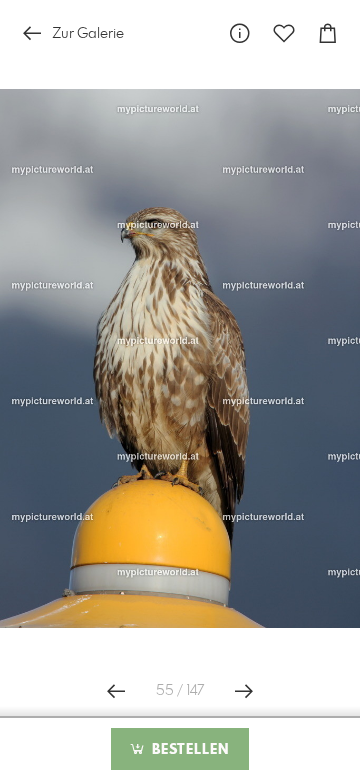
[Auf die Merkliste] (284, 33)
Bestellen (188, 750)
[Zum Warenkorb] (328, 33)
